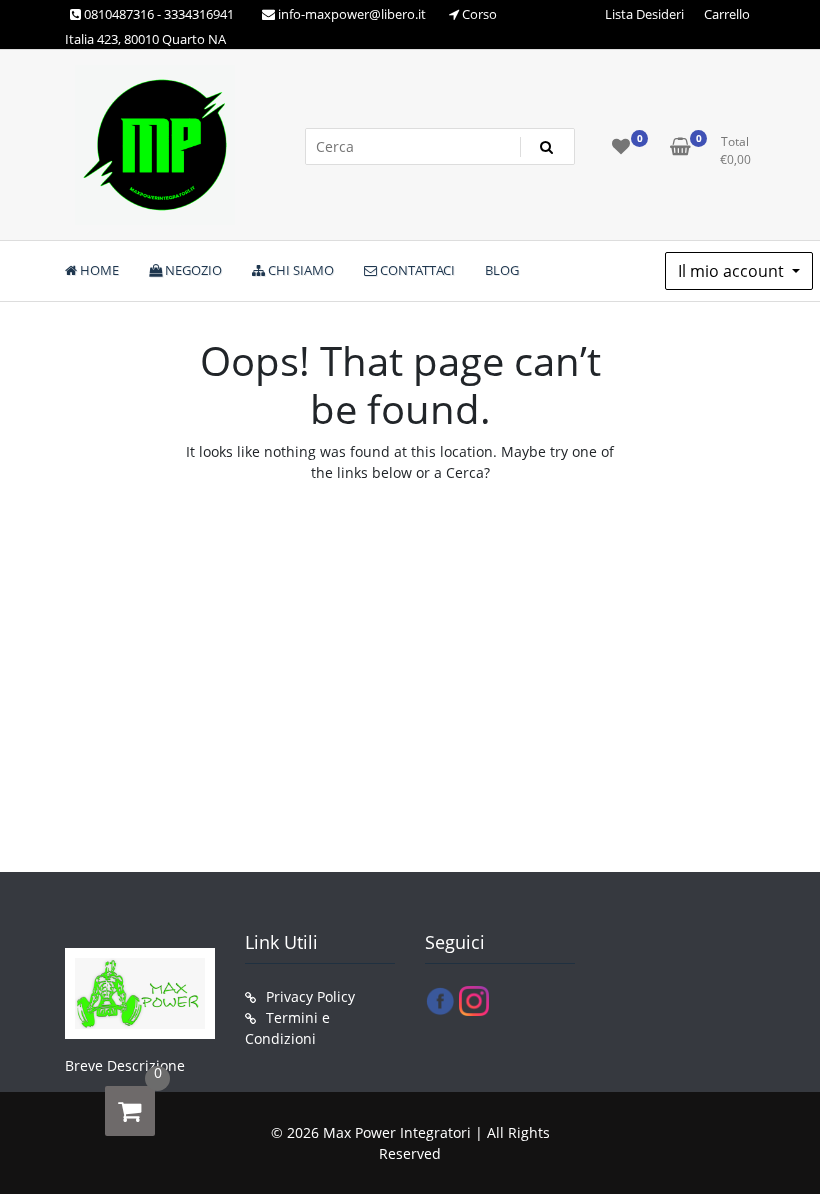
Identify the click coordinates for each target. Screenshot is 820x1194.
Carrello (727, 14)
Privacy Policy (310, 996)
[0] (130, 1111)
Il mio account (733, 271)
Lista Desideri (644, 14)
